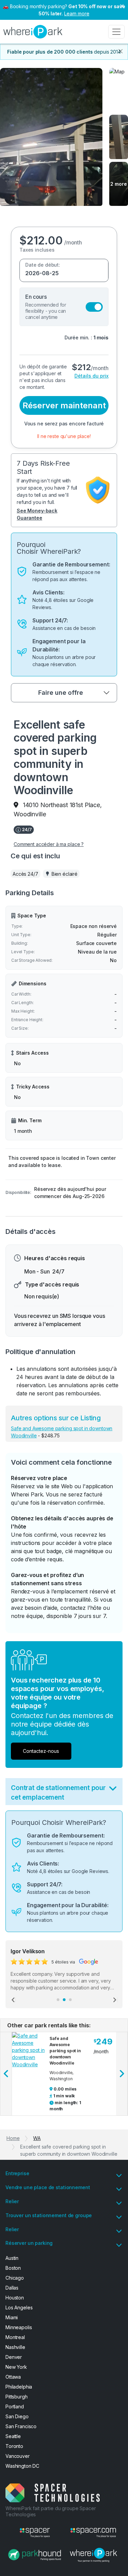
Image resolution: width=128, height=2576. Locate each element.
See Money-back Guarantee (37, 514)
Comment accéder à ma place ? (49, 844)
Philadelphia (19, 2387)
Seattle (13, 2436)
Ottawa (13, 2377)
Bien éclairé (65, 874)
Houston (15, 2298)
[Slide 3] (70, 2000)
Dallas (12, 2288)
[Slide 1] (58, 2000)
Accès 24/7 (25, 874)
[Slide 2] (64, 2000)
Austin (12, 2258)
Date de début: (43, 265)
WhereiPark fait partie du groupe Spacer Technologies (51, 2511)
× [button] (122, 5)
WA (37, 2138)
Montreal (15, 2337)
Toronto (14, 2446)
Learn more (77, 13)
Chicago (15, 2278)
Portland (15, 2406)
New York (16, 2367)
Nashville (15, 2347)
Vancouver (18, 2456)
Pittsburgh (17, 2397)
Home (13, 2138)
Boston (13, 2268)
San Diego (17, 2416)
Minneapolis (19, 2327)
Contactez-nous (41, 1751)
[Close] (120, 51)
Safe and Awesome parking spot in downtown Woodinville (65, 2051)
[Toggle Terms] (113, 1790)
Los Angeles (19, 2307)
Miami (12, 2317)
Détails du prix (91, 376)
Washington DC (22, 2466)
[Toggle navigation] (116, 32)
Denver (14, 2357)
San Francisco (21, 2426)
